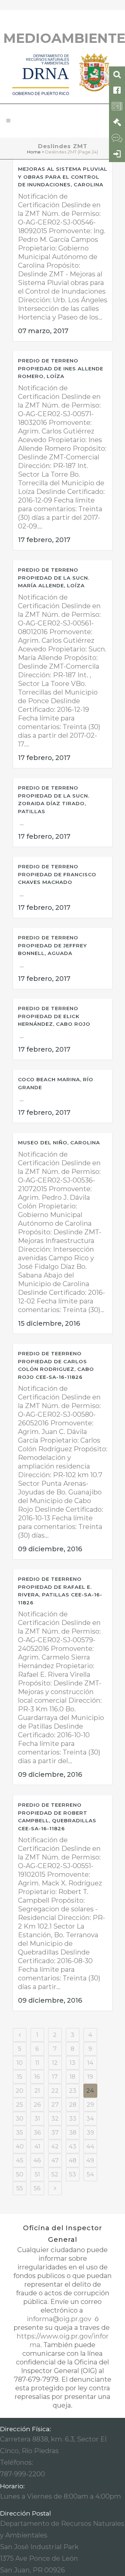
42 (55, 2147)
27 (55, 2105)
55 (20, 2188)
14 (90, 2063)
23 (73, 2091)
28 (73, 2105)
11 (37, 2063)
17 (55, 2077)
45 (20, 2160)
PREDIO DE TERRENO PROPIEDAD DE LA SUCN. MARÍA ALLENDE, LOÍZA (54, 578)
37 (55, 2133)
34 (90, 2119)
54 (90, 2174)
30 (19, 2119)
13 (72, 2063)
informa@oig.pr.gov (60, 2319)
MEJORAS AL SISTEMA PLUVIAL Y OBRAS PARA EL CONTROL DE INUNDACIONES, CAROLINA (63, 177)
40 (20, 2147)
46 (37, 2160)
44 (90, 2147)
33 (73, 2119)
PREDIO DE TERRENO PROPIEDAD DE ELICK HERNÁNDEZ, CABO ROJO (54, 1016)
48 (72, 2160)
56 (37, 2188)
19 (90, 2077)
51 (37, 2174)
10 (20, 2063)
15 (20, 2077)
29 (90, 2105)
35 (19, 2133)
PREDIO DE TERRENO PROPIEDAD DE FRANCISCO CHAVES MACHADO (57, 874)
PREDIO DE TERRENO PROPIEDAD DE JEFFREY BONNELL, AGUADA (52, 945)
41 (37, 2147)
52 (55, 2174)
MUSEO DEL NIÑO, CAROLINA (59, 1143)
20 (19, 2091)
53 (72, 2174)
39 (90, 2133)
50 (20, 2174)
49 (90, 2160)
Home (34, 152)
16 (37, 2077)
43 (72, 2147)
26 (37, 2105)
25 (19, 2105)
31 (37, 2119)
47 (55, 2160)
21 (37, 2091)
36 (37, 2133)
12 (55, 2063)
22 (55, 2091)
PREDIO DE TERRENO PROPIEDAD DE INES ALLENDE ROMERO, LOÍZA (61, 368)
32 (55, 2119)
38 (73, 2133)
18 (72, 2077)
